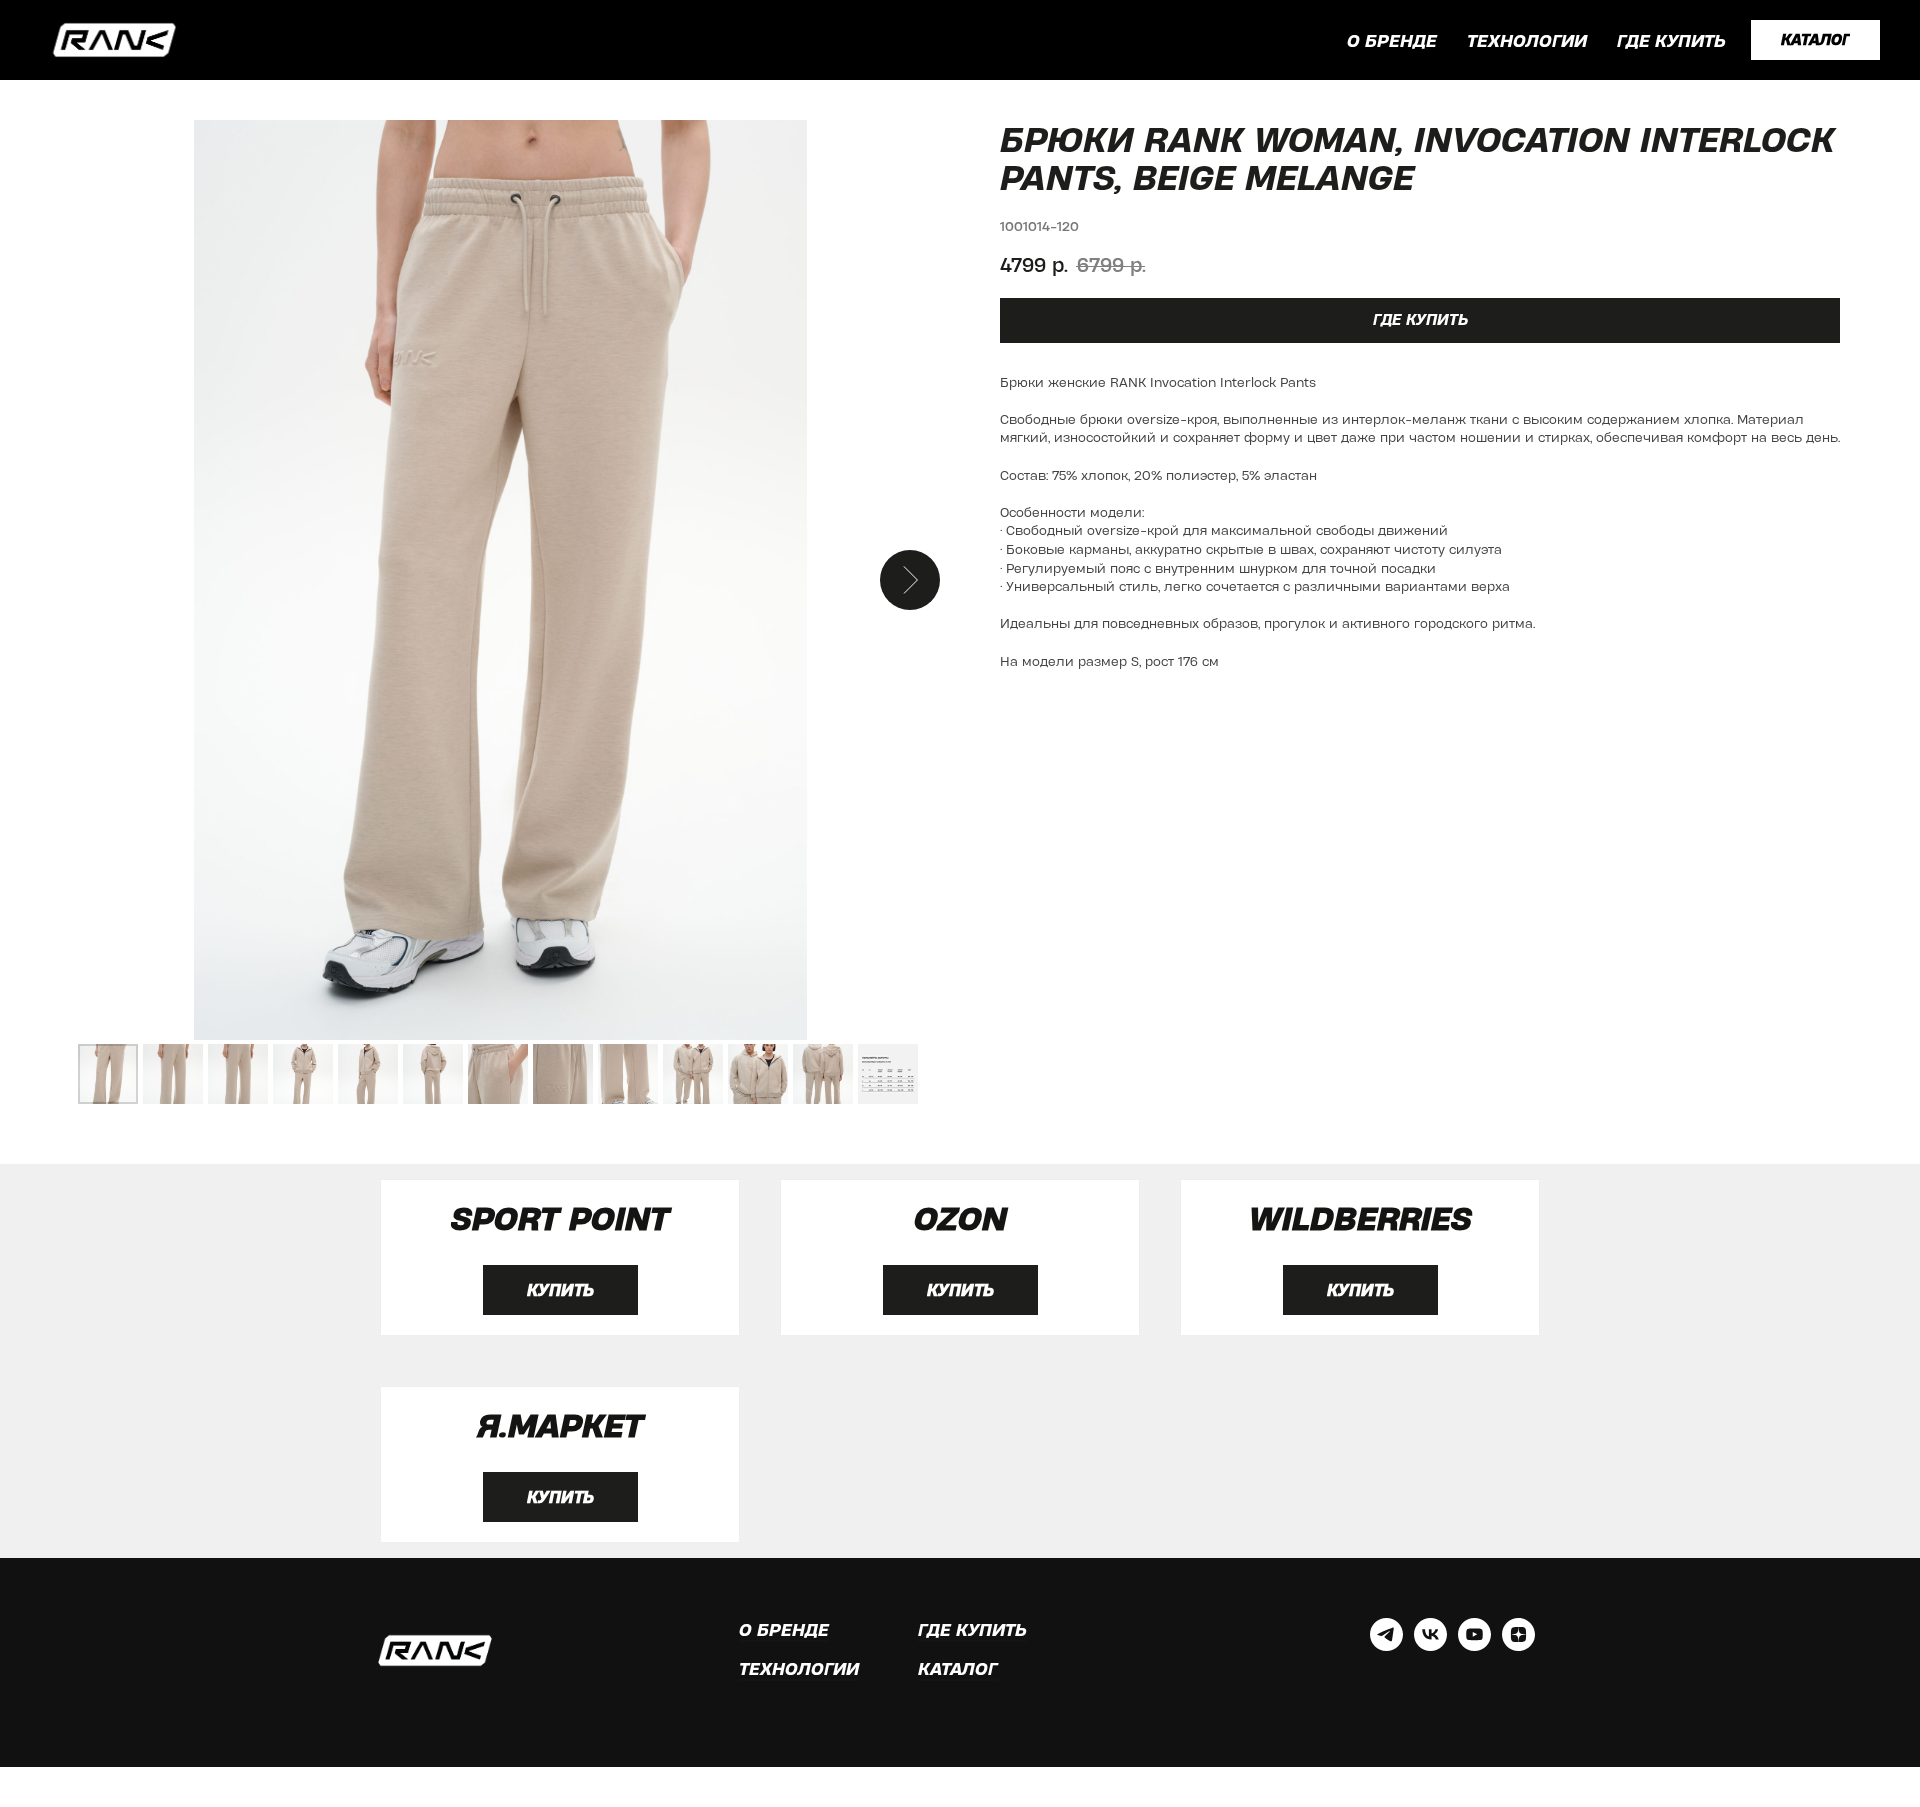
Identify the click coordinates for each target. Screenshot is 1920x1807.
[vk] (1430, 1645)
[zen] (1518, 1645)
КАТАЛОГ (957, 1668)
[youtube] (1474, 1645)
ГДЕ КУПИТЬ (1671, 40)
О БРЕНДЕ (1392, 40)
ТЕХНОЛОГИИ (1527, 40)
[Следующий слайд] (910, 580)
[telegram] (1386, 1645)
